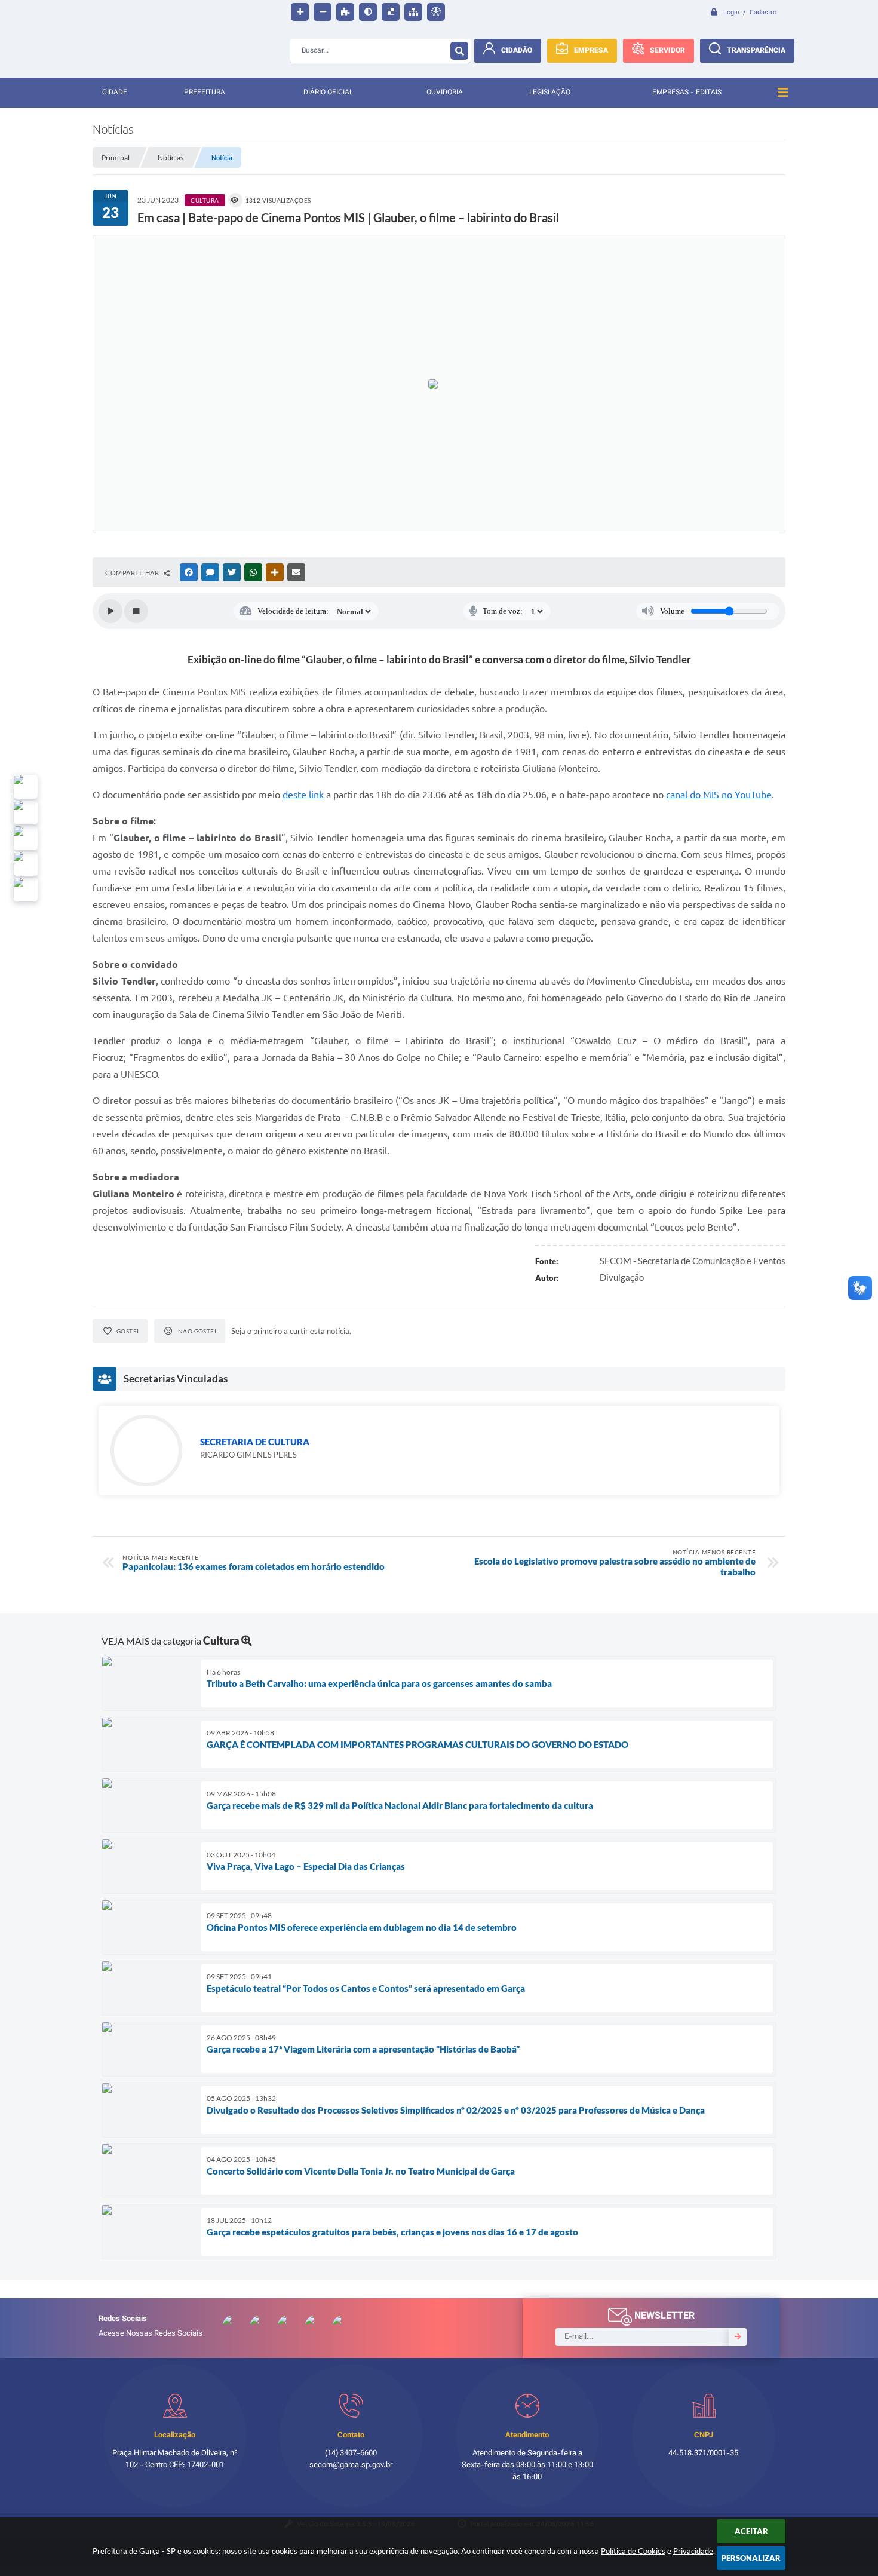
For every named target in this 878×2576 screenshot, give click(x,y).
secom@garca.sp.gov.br (351, 2465)
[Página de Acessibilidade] (436, 12)
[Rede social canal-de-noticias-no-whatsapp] (26, 812)
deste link (303, 795)
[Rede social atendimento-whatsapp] (26, 787)
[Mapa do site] (413, 12)
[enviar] (738, 2337)
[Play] (110, 611)
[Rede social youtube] (26, 838)
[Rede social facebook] (26, 890)
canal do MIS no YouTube (719, 795)
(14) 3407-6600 (351, 2454)
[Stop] (136, 611)
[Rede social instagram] (26, 864)
